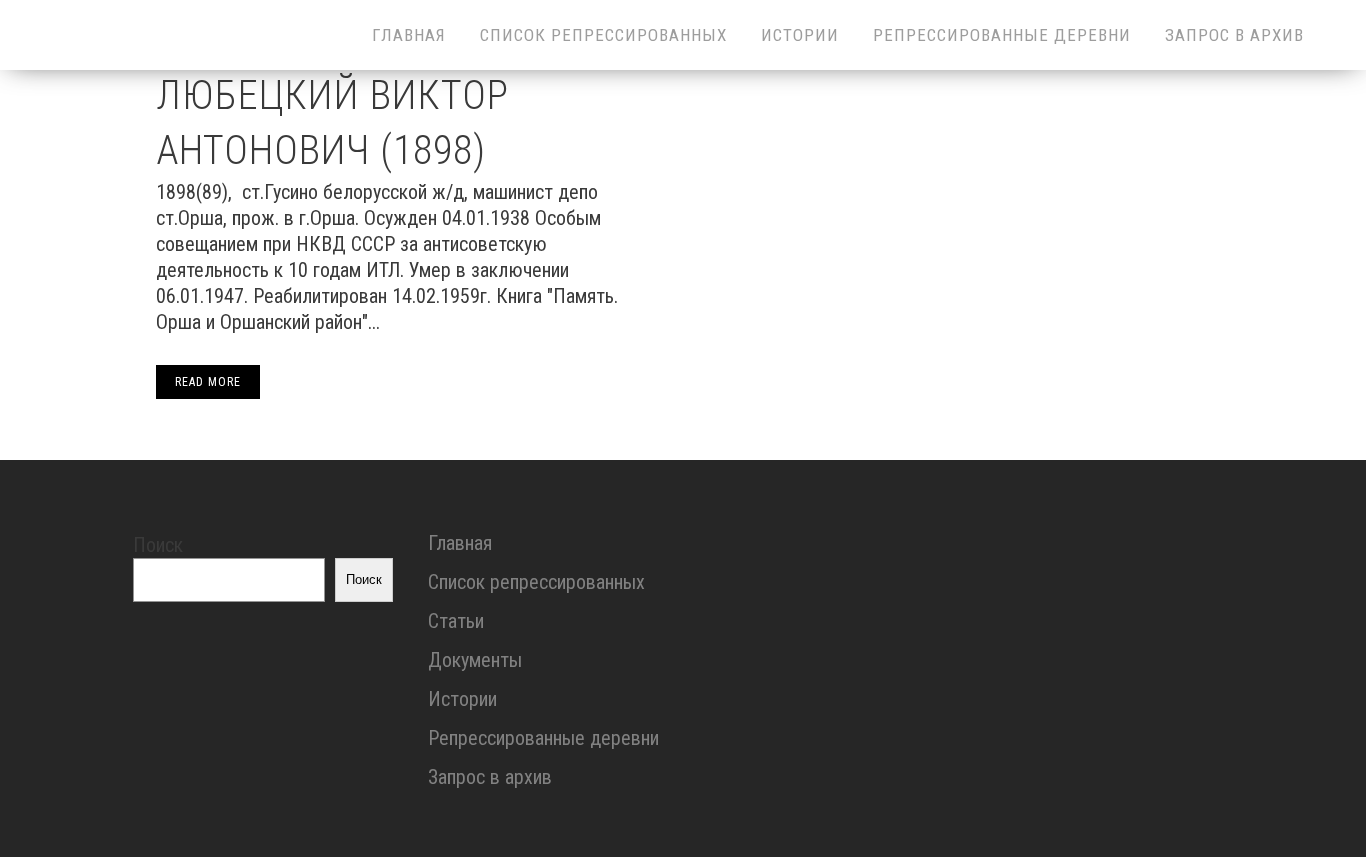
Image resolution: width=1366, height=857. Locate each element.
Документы (475, 660)
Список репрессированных (536, 582)
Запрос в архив (490, 777)
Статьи (456, 621)
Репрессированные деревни (543, 738)
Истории (462, 699)
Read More (208, 382)
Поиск (158, 545)
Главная (460, 543)
